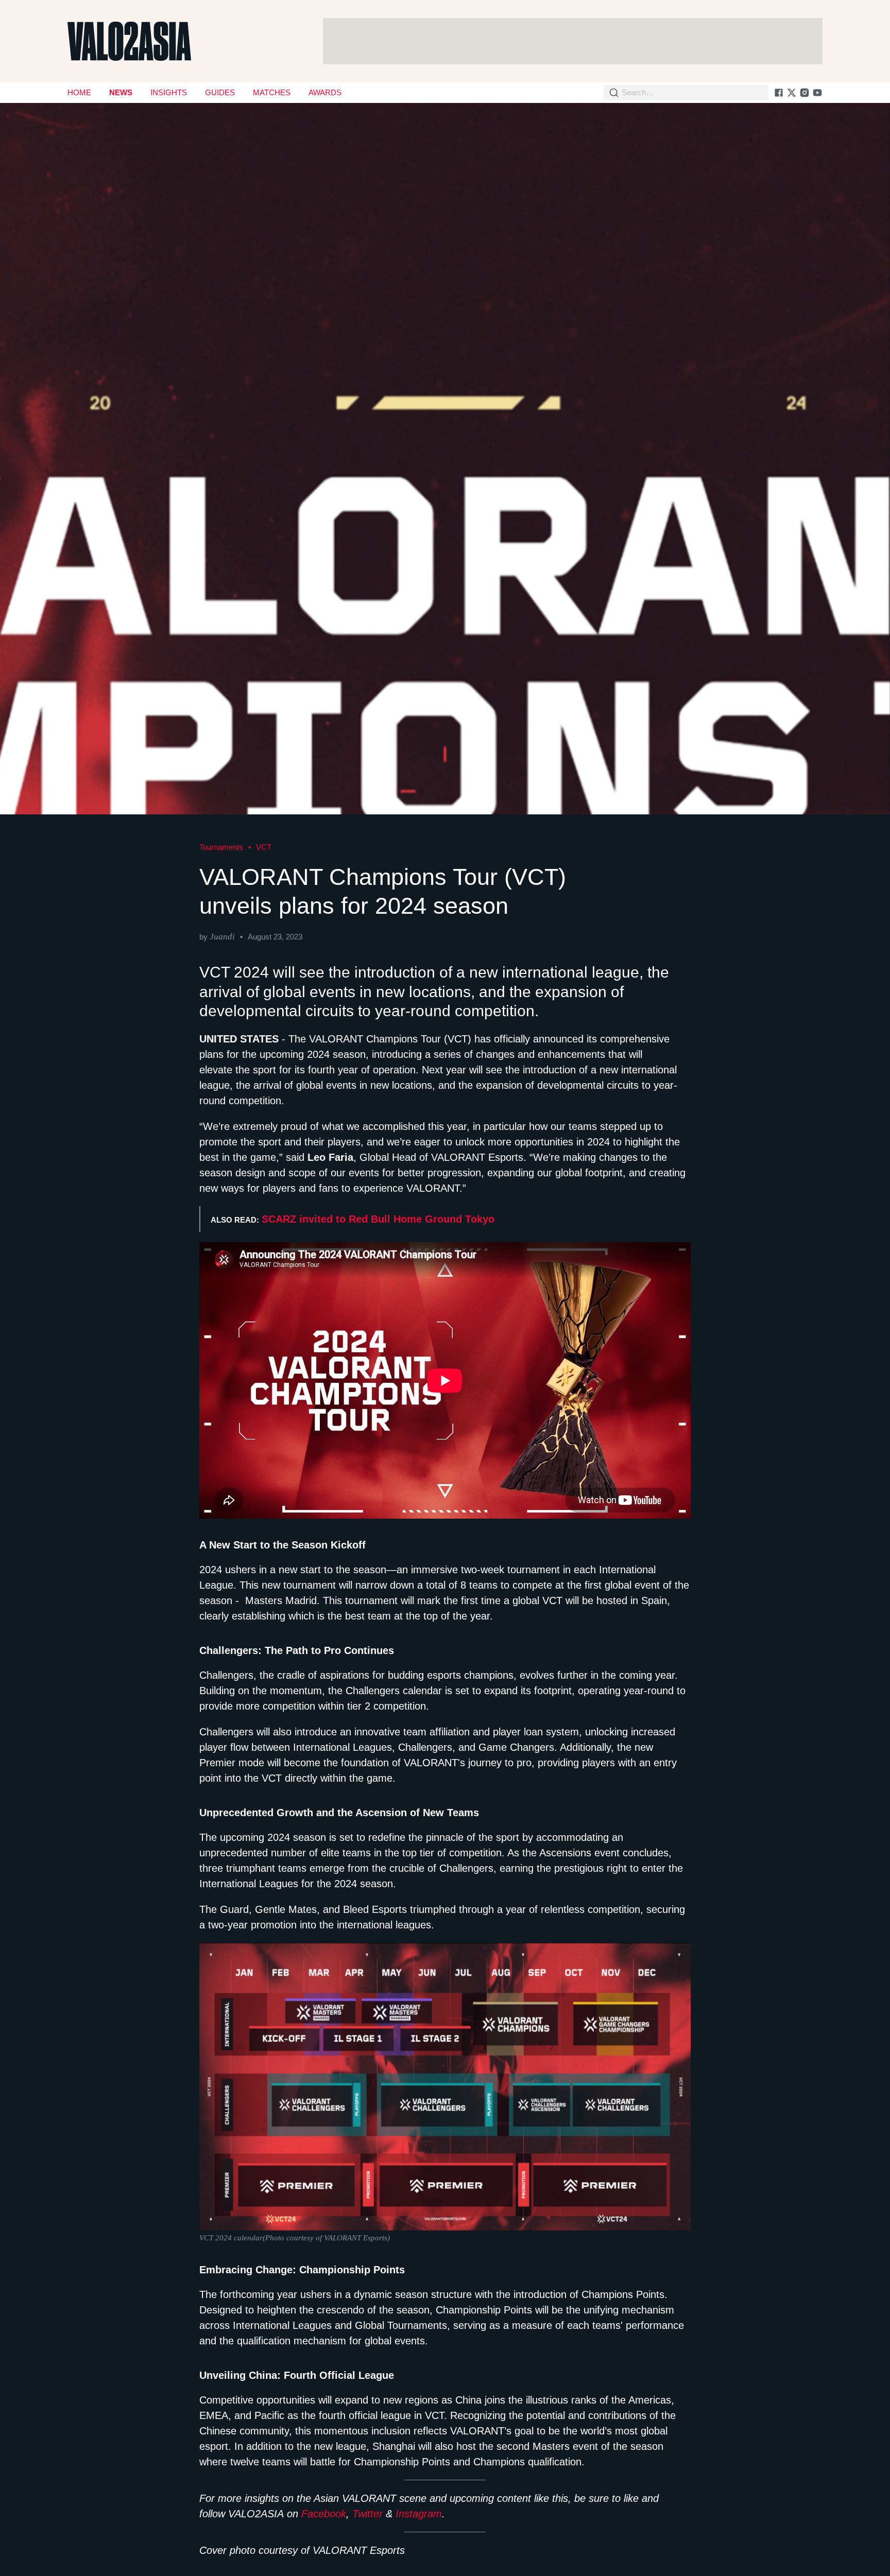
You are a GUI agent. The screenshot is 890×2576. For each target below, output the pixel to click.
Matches (272, 92)
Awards (325, 92)
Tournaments (221, 847)
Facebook (324, 2514)
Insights (169, 92)
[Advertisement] (573, 41)
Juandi (222, 937)
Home (79, 92)
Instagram (419, 2514)
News (121, 92)
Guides (220, 92)
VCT (264, 847)
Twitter (367, 2514)
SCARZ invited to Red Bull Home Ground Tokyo (378, 1219)
